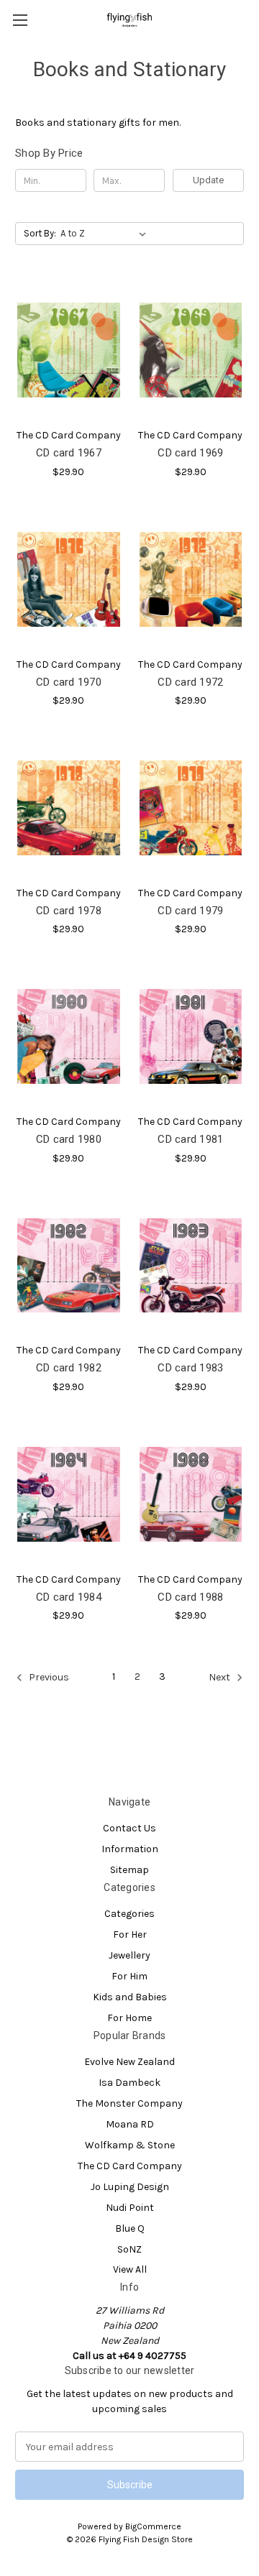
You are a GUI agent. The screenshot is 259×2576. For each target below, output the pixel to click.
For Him (129, 1976)
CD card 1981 (190, 1139)
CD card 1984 (69, 1597)
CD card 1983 (190, 1368)
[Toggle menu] (20, 20)
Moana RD (130, 2124)
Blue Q (130, 2228)
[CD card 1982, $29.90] (69, 1266)
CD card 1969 (190, 453)
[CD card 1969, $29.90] (191, 350)
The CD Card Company (130, 2166)
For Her (130, 1935)
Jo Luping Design (130, 2187)
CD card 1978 (69, 911)
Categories (129, 1914)
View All (130, 2269)
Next (221, 1678)
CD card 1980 (69, 1139)
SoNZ (129, 2249)
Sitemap (129, 1870)
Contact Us (129, 1828)
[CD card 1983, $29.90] (191, 1266)
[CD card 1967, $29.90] (69, 350)
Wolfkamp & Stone (130, 2145)
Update (208, 180)
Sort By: (40, 233)
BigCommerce (153, 2526)
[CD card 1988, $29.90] (191, 1494)
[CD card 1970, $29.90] (69, 579)
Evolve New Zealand (129, 2062)
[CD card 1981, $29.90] (191, 1036)
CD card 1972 (190, 682)
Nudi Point (130, 2208)
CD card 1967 (69, 453)
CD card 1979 (190, 911)
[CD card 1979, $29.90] (191, 808)
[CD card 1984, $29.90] (69, 1494)
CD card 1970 (69, 682)
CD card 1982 (69, 1368)
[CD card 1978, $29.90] (69, 808)
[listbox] (106, 234)
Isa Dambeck (129, 2083)
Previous (48, 1678)
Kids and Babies (130, 1997)
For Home (129, 2018)
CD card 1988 (190, 1597)
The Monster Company (129, 2103)
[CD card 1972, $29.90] (191, 579)
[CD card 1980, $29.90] (69, 1036)
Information (130, 1849)
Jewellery (129, 1955)
